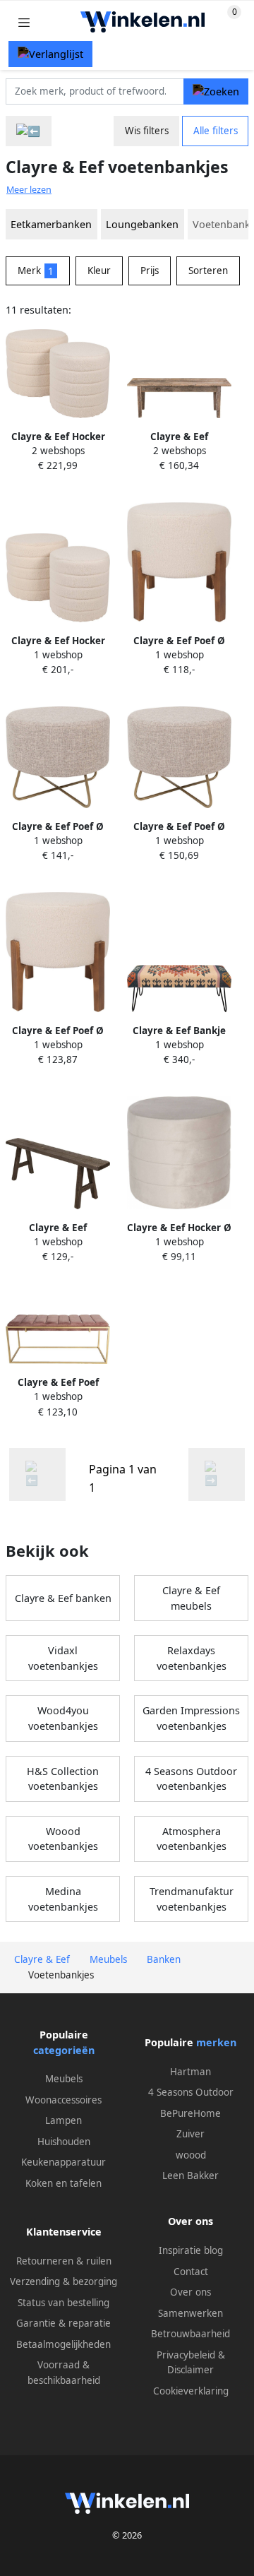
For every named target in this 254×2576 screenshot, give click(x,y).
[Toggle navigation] (24, 22)
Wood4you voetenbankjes (63, 1718)
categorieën (64, 2050)
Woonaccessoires (64, 2100)
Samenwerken (190, 2313)
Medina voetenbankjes (63, 1899)
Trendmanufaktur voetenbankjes (192, 1899)
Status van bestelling (64, 2303)
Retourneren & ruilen (64, 2261)
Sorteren (208, 271)
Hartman (190, 2072)
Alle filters (216, 131)
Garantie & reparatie (64, 2323)
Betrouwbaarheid (190, 2334)
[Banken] (29, 131)
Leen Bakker (190, 2176)
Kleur (99, 271)
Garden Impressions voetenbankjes (191, 1718)
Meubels (64, 2079)
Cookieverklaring (191, 2391)
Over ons (190, 2292)
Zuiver (190, 2134)
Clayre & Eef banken (63, 1598)
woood (191, 2155)
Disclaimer (190, 2370)
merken (216, 2042)
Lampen (64, 2120)
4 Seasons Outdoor (191, 2092)
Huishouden (64, 2142)
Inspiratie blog (191, 2250)
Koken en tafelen (64, 2183)
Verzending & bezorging (64, 2281)
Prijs (150, 271)
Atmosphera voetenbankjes (192, 1839)
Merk (36, 271)
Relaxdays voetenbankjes (192, 1658)
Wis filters (147, 131)
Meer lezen (29, 190)
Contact (191, 2272)
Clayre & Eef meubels (191, 1598)
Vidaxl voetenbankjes (63, 1658)
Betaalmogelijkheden (64, 2344)
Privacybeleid (186, 2355)
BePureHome (190, 2113)
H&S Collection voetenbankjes (63, 1779)
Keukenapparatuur (64, 2162)
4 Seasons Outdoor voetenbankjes (191, 1779)
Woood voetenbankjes (63, 1839)
